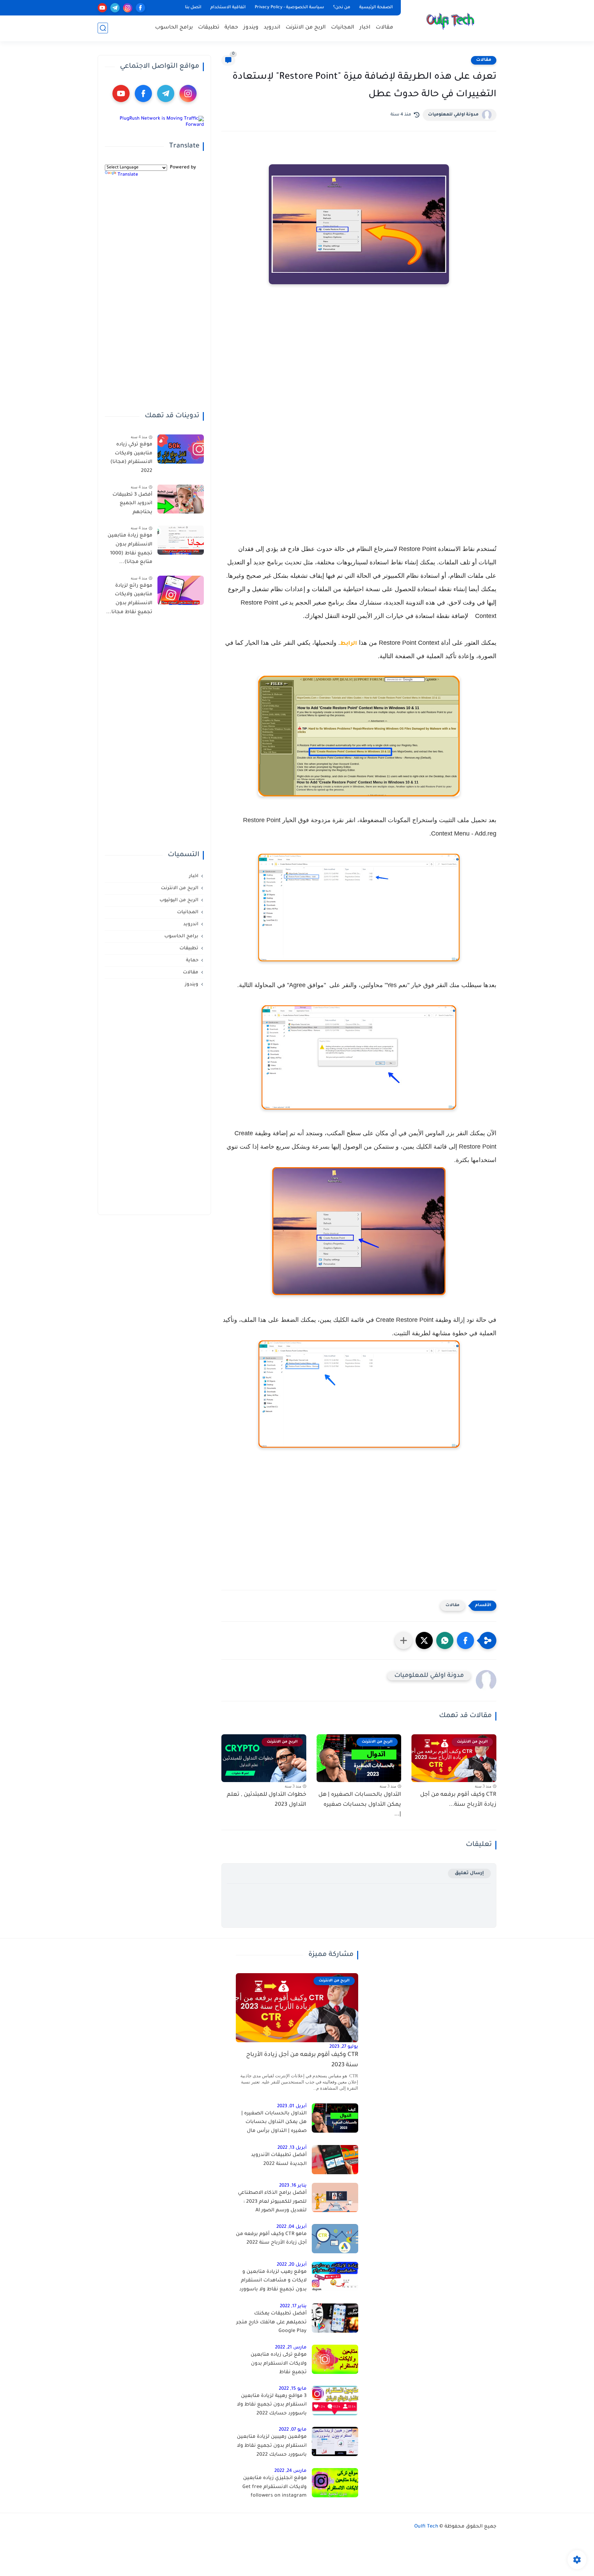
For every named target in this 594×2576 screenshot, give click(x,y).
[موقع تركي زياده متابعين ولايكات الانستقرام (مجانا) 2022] (181, 449)
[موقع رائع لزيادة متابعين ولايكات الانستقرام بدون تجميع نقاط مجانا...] (181, 590)
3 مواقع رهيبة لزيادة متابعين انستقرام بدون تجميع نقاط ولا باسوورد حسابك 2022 (272, 2405)
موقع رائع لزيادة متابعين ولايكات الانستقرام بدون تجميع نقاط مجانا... (129, 599)
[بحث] (103, 28)
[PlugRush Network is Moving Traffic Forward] (154, 125)
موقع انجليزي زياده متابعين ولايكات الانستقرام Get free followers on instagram (274, 2487)
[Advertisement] (359, 367)
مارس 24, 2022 (290, 2471)
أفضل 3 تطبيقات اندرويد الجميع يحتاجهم (132, 503)
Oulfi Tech (426, 2527)
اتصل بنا (193, 8)
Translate (128, 175)
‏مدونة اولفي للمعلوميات (453, 115)
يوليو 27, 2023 (344, 2047)
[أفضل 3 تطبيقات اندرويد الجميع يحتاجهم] (181, 499)
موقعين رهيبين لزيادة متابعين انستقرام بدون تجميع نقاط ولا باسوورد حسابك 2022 (272, 2446)
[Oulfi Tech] (450, 20)
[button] (465, 1640)
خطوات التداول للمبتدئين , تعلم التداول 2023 (267, 1800)
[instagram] (128, 8)
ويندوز (251, 28)
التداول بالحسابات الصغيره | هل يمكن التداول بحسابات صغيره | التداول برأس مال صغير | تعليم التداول (274, 2124)
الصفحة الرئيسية (376, 8)
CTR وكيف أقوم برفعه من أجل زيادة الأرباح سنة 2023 (302, 2060)
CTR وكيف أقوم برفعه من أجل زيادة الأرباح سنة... (458, 1800)
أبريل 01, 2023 (292, 2106)
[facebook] (140, 8)
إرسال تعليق (469, 1873)
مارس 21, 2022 (291, 2348)
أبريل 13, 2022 (292, 2148)
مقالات (384, 28)
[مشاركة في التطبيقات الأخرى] (404, 1640)
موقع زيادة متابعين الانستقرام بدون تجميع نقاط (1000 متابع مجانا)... (130, 549)
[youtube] (102, 8)
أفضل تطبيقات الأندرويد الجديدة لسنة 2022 (279, 2160)
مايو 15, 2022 (293, 2389)
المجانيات (343, 28)
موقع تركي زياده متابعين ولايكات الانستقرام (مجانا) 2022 (131, 458)
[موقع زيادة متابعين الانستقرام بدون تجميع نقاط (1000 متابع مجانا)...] (181, 540)
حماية (231, 28)
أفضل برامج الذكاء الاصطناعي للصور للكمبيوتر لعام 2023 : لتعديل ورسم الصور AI (272, 2202)
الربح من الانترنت (306, 28)
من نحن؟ (342, 8)
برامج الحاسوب (174, 28)
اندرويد (272, 28)
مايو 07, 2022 (293, 2430)
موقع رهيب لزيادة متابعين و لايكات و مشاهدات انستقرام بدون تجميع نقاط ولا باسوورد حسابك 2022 (273, 2282)
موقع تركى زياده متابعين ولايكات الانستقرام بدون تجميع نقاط (279, 2364)
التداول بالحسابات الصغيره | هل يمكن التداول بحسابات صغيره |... (360, 1805)
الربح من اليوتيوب (179, 900)
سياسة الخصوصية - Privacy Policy (289, 8)
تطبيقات (209, 28)
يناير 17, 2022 (293, 2306)
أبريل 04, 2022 (291, 2227)
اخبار (365, 28)
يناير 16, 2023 (293, 2186)
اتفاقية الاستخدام (228, 8)
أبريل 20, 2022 (292, 2265)
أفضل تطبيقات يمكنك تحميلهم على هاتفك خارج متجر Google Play (271, 2323)
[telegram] (115, 8)
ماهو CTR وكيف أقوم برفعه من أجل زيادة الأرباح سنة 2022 (271, 2239)
